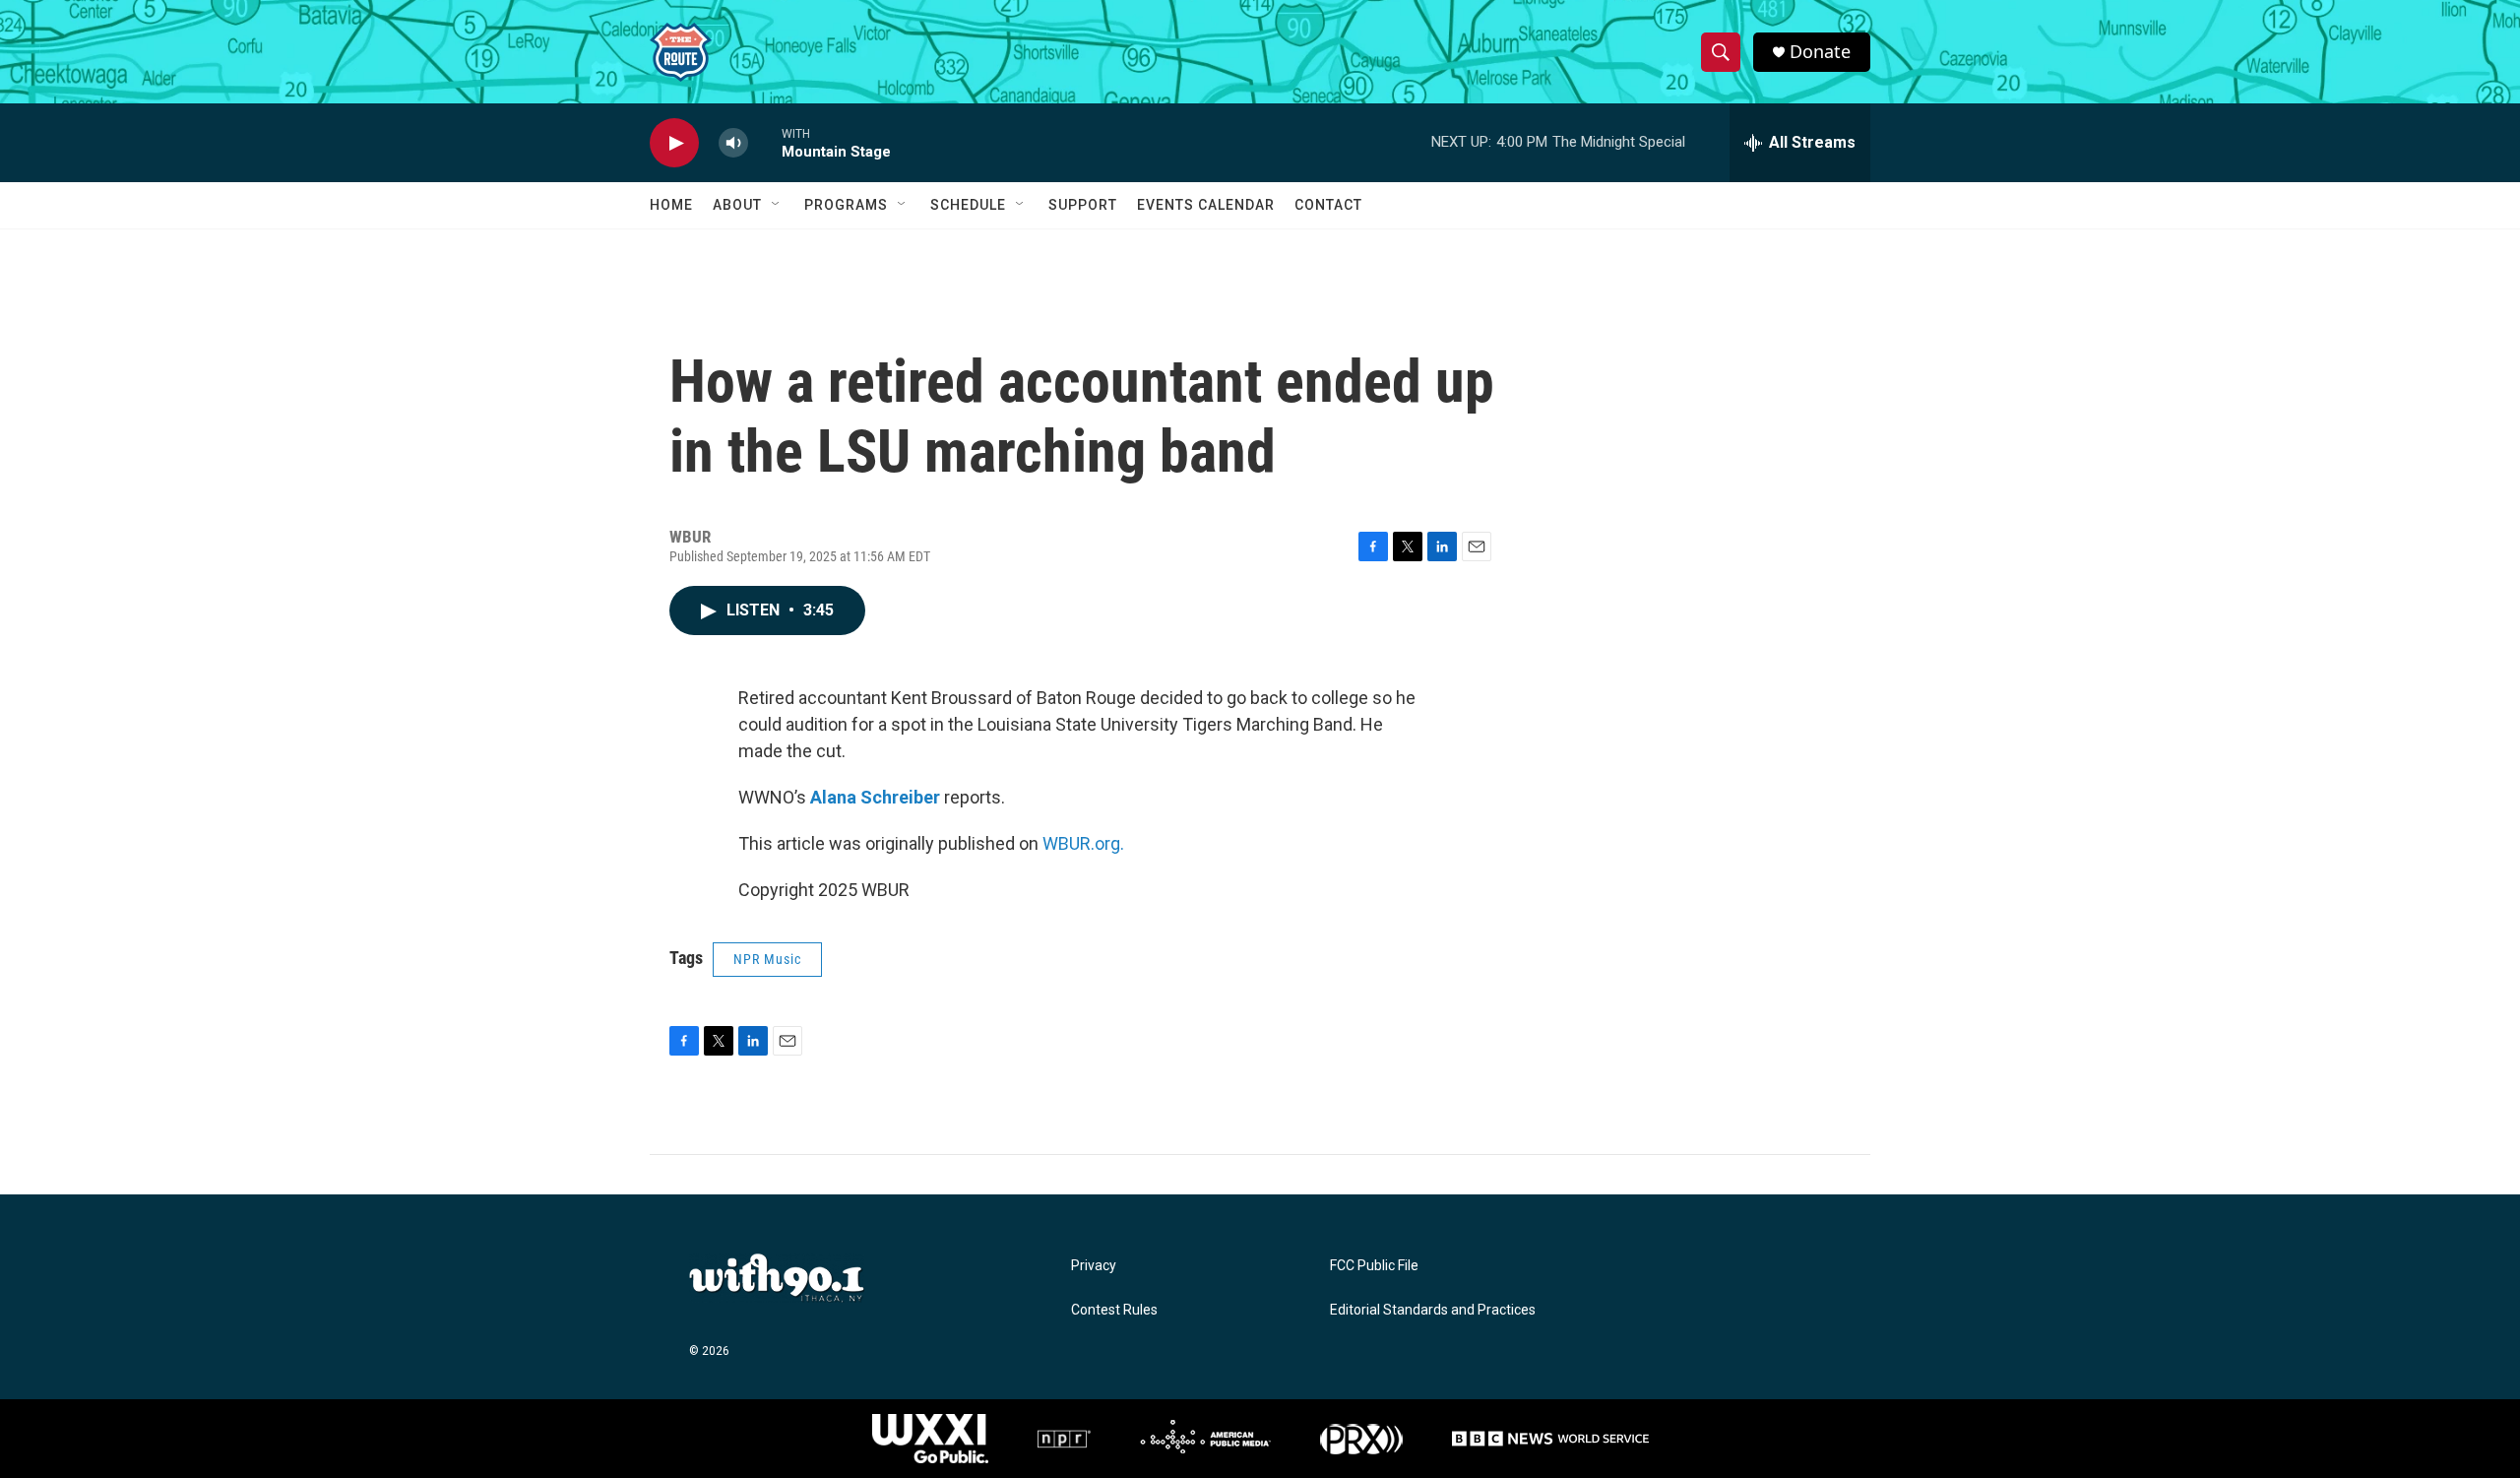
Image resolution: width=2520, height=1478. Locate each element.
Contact (1328, 205)
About (737, 205)
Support (1083, 205)
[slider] (765, 142)
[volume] (733, 143)
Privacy (1094, 1266)
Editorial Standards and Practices (1433, 1310)
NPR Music (767, 959)
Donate (1820, 52)
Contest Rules (1114, 1310)
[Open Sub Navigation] (777, 205)
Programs (846, 205)
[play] (674, 143)
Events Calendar (1206, 205)
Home (671, 205)
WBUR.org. (1083, 843)
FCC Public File (1374, 1266)
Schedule (968, 205)
